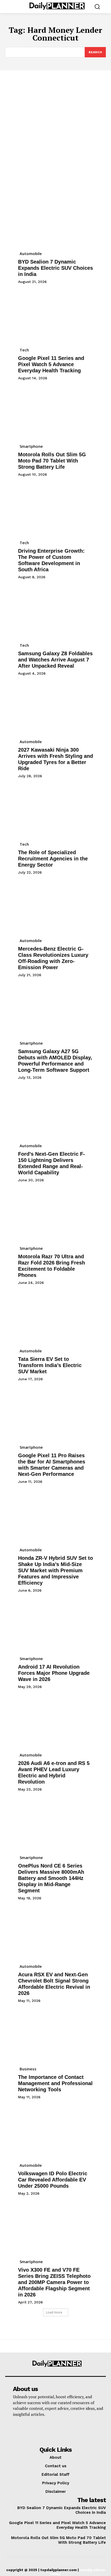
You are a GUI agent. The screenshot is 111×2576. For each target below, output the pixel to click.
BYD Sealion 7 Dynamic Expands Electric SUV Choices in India (55, 268)
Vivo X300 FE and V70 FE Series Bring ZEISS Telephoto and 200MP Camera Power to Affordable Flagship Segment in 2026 (54, 2282)
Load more (54, 2312)
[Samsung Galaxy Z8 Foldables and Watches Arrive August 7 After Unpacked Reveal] (55, 612)
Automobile (31, 253)
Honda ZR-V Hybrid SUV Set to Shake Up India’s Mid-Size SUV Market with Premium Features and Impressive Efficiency (55, 1570)
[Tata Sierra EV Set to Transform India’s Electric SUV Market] (55, 1318)
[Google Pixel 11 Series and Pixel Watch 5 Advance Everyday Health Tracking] (55, 317)
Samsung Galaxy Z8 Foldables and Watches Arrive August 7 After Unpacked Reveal (55, 660)
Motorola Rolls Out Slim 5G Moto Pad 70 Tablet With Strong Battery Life (52, 461)
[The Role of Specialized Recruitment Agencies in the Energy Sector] (55, 811)
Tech (24, 350)
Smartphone (31, 446)
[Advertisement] (55, 128)
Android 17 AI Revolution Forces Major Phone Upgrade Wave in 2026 (54, 1673)
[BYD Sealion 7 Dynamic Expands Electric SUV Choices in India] (55, 221)
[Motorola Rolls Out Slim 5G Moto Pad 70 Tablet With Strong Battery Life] (55, 413)
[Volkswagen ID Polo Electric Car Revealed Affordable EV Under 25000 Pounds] (55, 2132)
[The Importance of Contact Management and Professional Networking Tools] (55, 2036)
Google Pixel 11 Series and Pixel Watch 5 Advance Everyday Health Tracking (51, 364)
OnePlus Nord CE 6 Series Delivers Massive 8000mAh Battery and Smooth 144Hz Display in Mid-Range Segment (51, 1878)
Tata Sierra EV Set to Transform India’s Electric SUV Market (50, 1365)
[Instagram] (11, 2430)
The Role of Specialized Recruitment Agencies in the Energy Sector (53, 859)
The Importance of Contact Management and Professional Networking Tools (55, 2083)
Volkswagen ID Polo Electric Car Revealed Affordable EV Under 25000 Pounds (53, 2180)
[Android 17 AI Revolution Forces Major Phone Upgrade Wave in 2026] (55, 1626)
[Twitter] (26, 2430)
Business (28, 2069)
